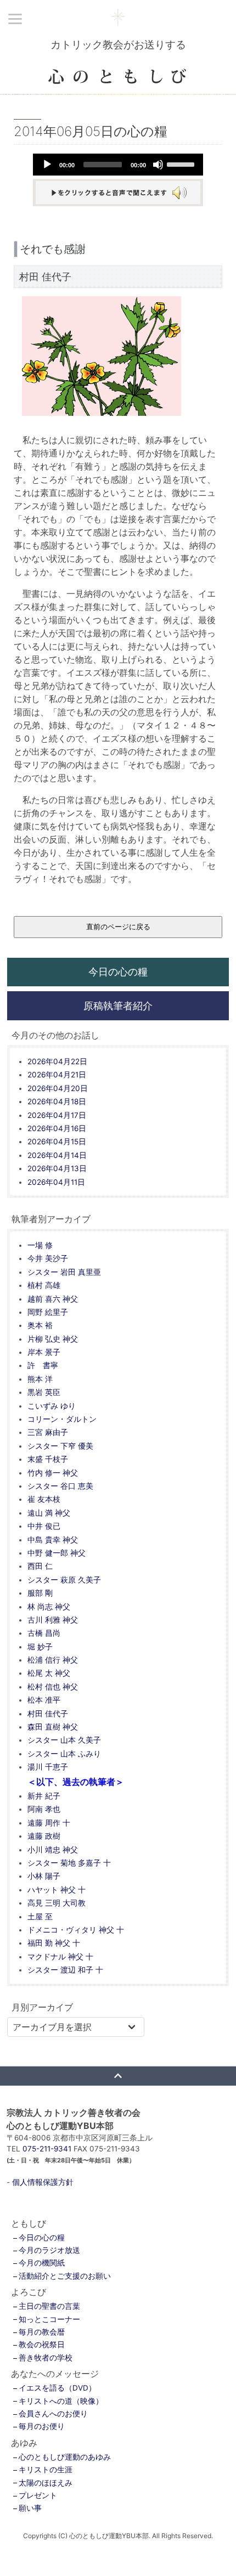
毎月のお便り (42, 2426)
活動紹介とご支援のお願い (65, 2276)
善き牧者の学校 (46, 2358)
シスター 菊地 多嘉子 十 (69, 1863)
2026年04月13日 (57, 1168)
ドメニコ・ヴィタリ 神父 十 (76, 1930)
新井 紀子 (44, 1796)
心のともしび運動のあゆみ (65, 2457)
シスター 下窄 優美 (60, 1446)
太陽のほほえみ (46, 2483)
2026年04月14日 (57, 1155)
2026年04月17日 (57, 1115)
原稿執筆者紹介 (118, 1005)
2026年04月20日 (58, 1088)
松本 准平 (44, 1700)
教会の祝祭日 (42, 2345)
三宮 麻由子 (48, 1432)
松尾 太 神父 (49, 1673)
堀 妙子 (40, 1647)
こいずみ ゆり (52, 1406)
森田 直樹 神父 (53, 1727)
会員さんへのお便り (53, 2414)
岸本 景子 (44, 1352)
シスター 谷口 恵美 (60, 1486)
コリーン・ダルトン (62, 1419)
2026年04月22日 (57, 1061)
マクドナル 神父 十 (60, 1957)
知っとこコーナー (49, 2319)
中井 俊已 (44, 1526)
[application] (118, 165)
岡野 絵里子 (48, 1312)
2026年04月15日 (57, 1142)
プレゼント (38, 2495)
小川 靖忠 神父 (53, 1850)
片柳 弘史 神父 (53, 1339)
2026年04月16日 (57, 1128)
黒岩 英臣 (44, 1392)
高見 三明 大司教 (57, 1903)
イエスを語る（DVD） (57, 2388)
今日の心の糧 (118, 971)
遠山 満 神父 (49, 1513)
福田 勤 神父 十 (54, 1943)
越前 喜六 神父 (53, 1299)
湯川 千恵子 (48, 1767)
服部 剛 (40, 1593)
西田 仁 (40, 1566)
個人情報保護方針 (43, 2182)
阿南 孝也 (44, 1809)
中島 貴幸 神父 (53, 1540)
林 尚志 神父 (49, 1607)
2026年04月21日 (57, 1075)
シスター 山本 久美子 (64, 1740)
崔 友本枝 (44, 1499)
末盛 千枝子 (48, 1459)
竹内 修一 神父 (53, 1473)
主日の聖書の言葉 (49, 2306)
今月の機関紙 (42, 2263)
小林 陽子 (44, 1876)
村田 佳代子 (48, 1714)
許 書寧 (43, 1365)
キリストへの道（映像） (61, 2401)
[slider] (182, 163)
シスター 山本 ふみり (64, 1754)
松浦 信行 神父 (53, 1660)
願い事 (30, 2508)
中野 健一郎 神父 (57, 1553)
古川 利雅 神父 (53, 1620)
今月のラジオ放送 (49, 2250)
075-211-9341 (47, 2149)
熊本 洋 (40, 1379)
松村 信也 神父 (53, 1687)
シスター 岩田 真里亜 (64, 1272)
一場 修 (40, 1245)
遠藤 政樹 (44, 1836)
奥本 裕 (40, 1325)
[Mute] (158, 165)
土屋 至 (40, 1917)
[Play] (47, 165)
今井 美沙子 (48, 1258)
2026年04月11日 (56, 1182)
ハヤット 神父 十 (57, 1890)
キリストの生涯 (46, 2470)
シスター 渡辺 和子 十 (65, 1970)
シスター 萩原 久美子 (64, 1580)
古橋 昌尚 (44, 1633)
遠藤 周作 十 (49, 1823)
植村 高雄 (44, 1285)
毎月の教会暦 (42, 2332)
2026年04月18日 (57, 1101)
